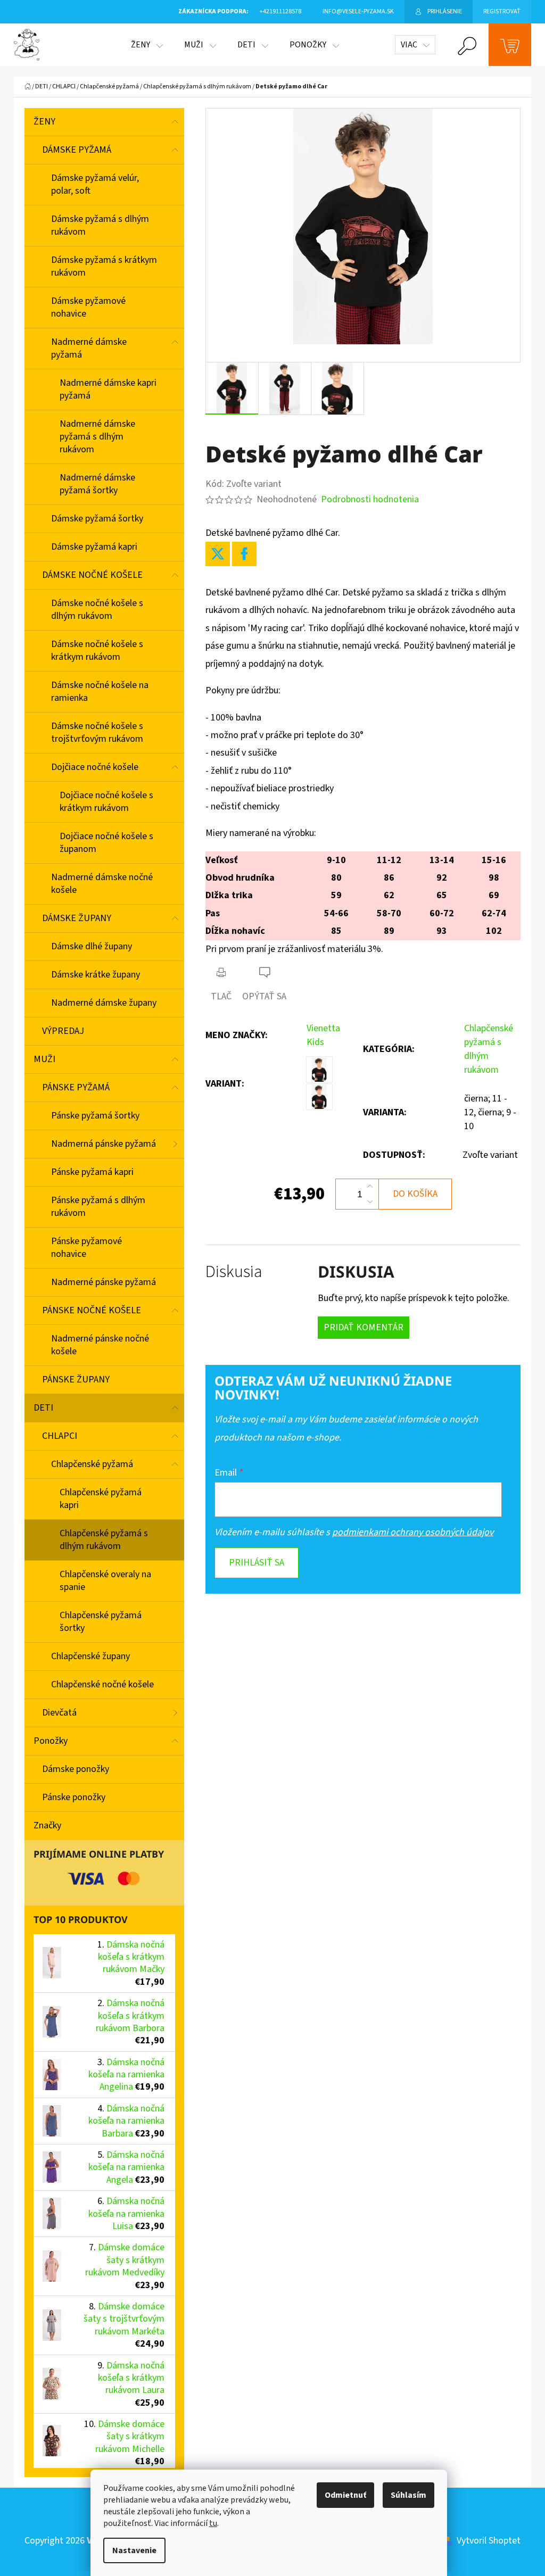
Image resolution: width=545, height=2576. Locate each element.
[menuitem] (147, 45)
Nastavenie (134, 2550)
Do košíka (415, 1194)
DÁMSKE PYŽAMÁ (77, 150)
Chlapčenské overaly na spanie (105, 1581)
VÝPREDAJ (63, 1031)
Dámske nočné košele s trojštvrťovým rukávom (97, 732)
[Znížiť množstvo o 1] (370, 1202)
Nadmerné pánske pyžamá (104, 1282)
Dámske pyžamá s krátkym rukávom (104, 266)
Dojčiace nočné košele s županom (106, 843)
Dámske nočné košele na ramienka (100, 691)
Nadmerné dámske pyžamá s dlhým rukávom (97, 437)
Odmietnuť (345, 2495)
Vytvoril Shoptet (489, 2541)
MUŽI (44, 1059)
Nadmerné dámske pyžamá (89, 348)
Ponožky (51, 1741)
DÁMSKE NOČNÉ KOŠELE (92, 575)
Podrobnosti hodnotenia (370, 499)
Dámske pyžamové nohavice (88, 307)
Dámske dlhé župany (92, 946)
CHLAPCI (60, 1436)
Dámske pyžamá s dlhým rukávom (100, 225)
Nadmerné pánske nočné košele (100, 1345)
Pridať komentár (364, 1327)
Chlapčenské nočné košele (102, 1684)
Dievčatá (59, 1713)
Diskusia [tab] (234, 1272)
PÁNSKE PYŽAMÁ (76, 1087)
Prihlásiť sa (257, 1563)
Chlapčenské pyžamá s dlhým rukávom (104, 1540)
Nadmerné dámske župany (104, 1003)
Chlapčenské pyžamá (92, 1464)
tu (213, 2523)
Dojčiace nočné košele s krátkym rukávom (106, 802)
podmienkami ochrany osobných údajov (413, 1532)
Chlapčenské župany (90, 1656)
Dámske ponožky (76, 1769)
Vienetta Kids (323, 1035)
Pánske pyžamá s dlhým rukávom (98, 1207)
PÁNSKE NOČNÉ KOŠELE (92, 1310)
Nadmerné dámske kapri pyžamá (108, 389)
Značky (47, 1825)
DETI (43, 1408)
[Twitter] (218, 554)
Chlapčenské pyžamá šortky (101, 1622)
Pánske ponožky (74, 1797)
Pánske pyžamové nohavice (86, 1248)
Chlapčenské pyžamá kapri (101, 1499)
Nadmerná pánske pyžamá (104, 1144)
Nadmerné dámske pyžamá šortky (97, 484)
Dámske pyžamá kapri (94, 547)
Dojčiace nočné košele (95, 767)
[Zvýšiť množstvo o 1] (370, 1187)
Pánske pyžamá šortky (95, 1116)
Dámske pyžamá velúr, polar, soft (95, 184)
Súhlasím (408, 2495)
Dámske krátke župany (96, 975)
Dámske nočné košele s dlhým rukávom (97, 610)
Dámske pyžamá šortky (97, 519)
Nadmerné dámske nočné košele (102, 884)
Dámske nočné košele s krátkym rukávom (97, 651)
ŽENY (44, 122)
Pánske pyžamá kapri (92, 1172)
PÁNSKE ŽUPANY (76, 1380)
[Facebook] (244, 554)
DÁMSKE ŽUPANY (77, 918)
